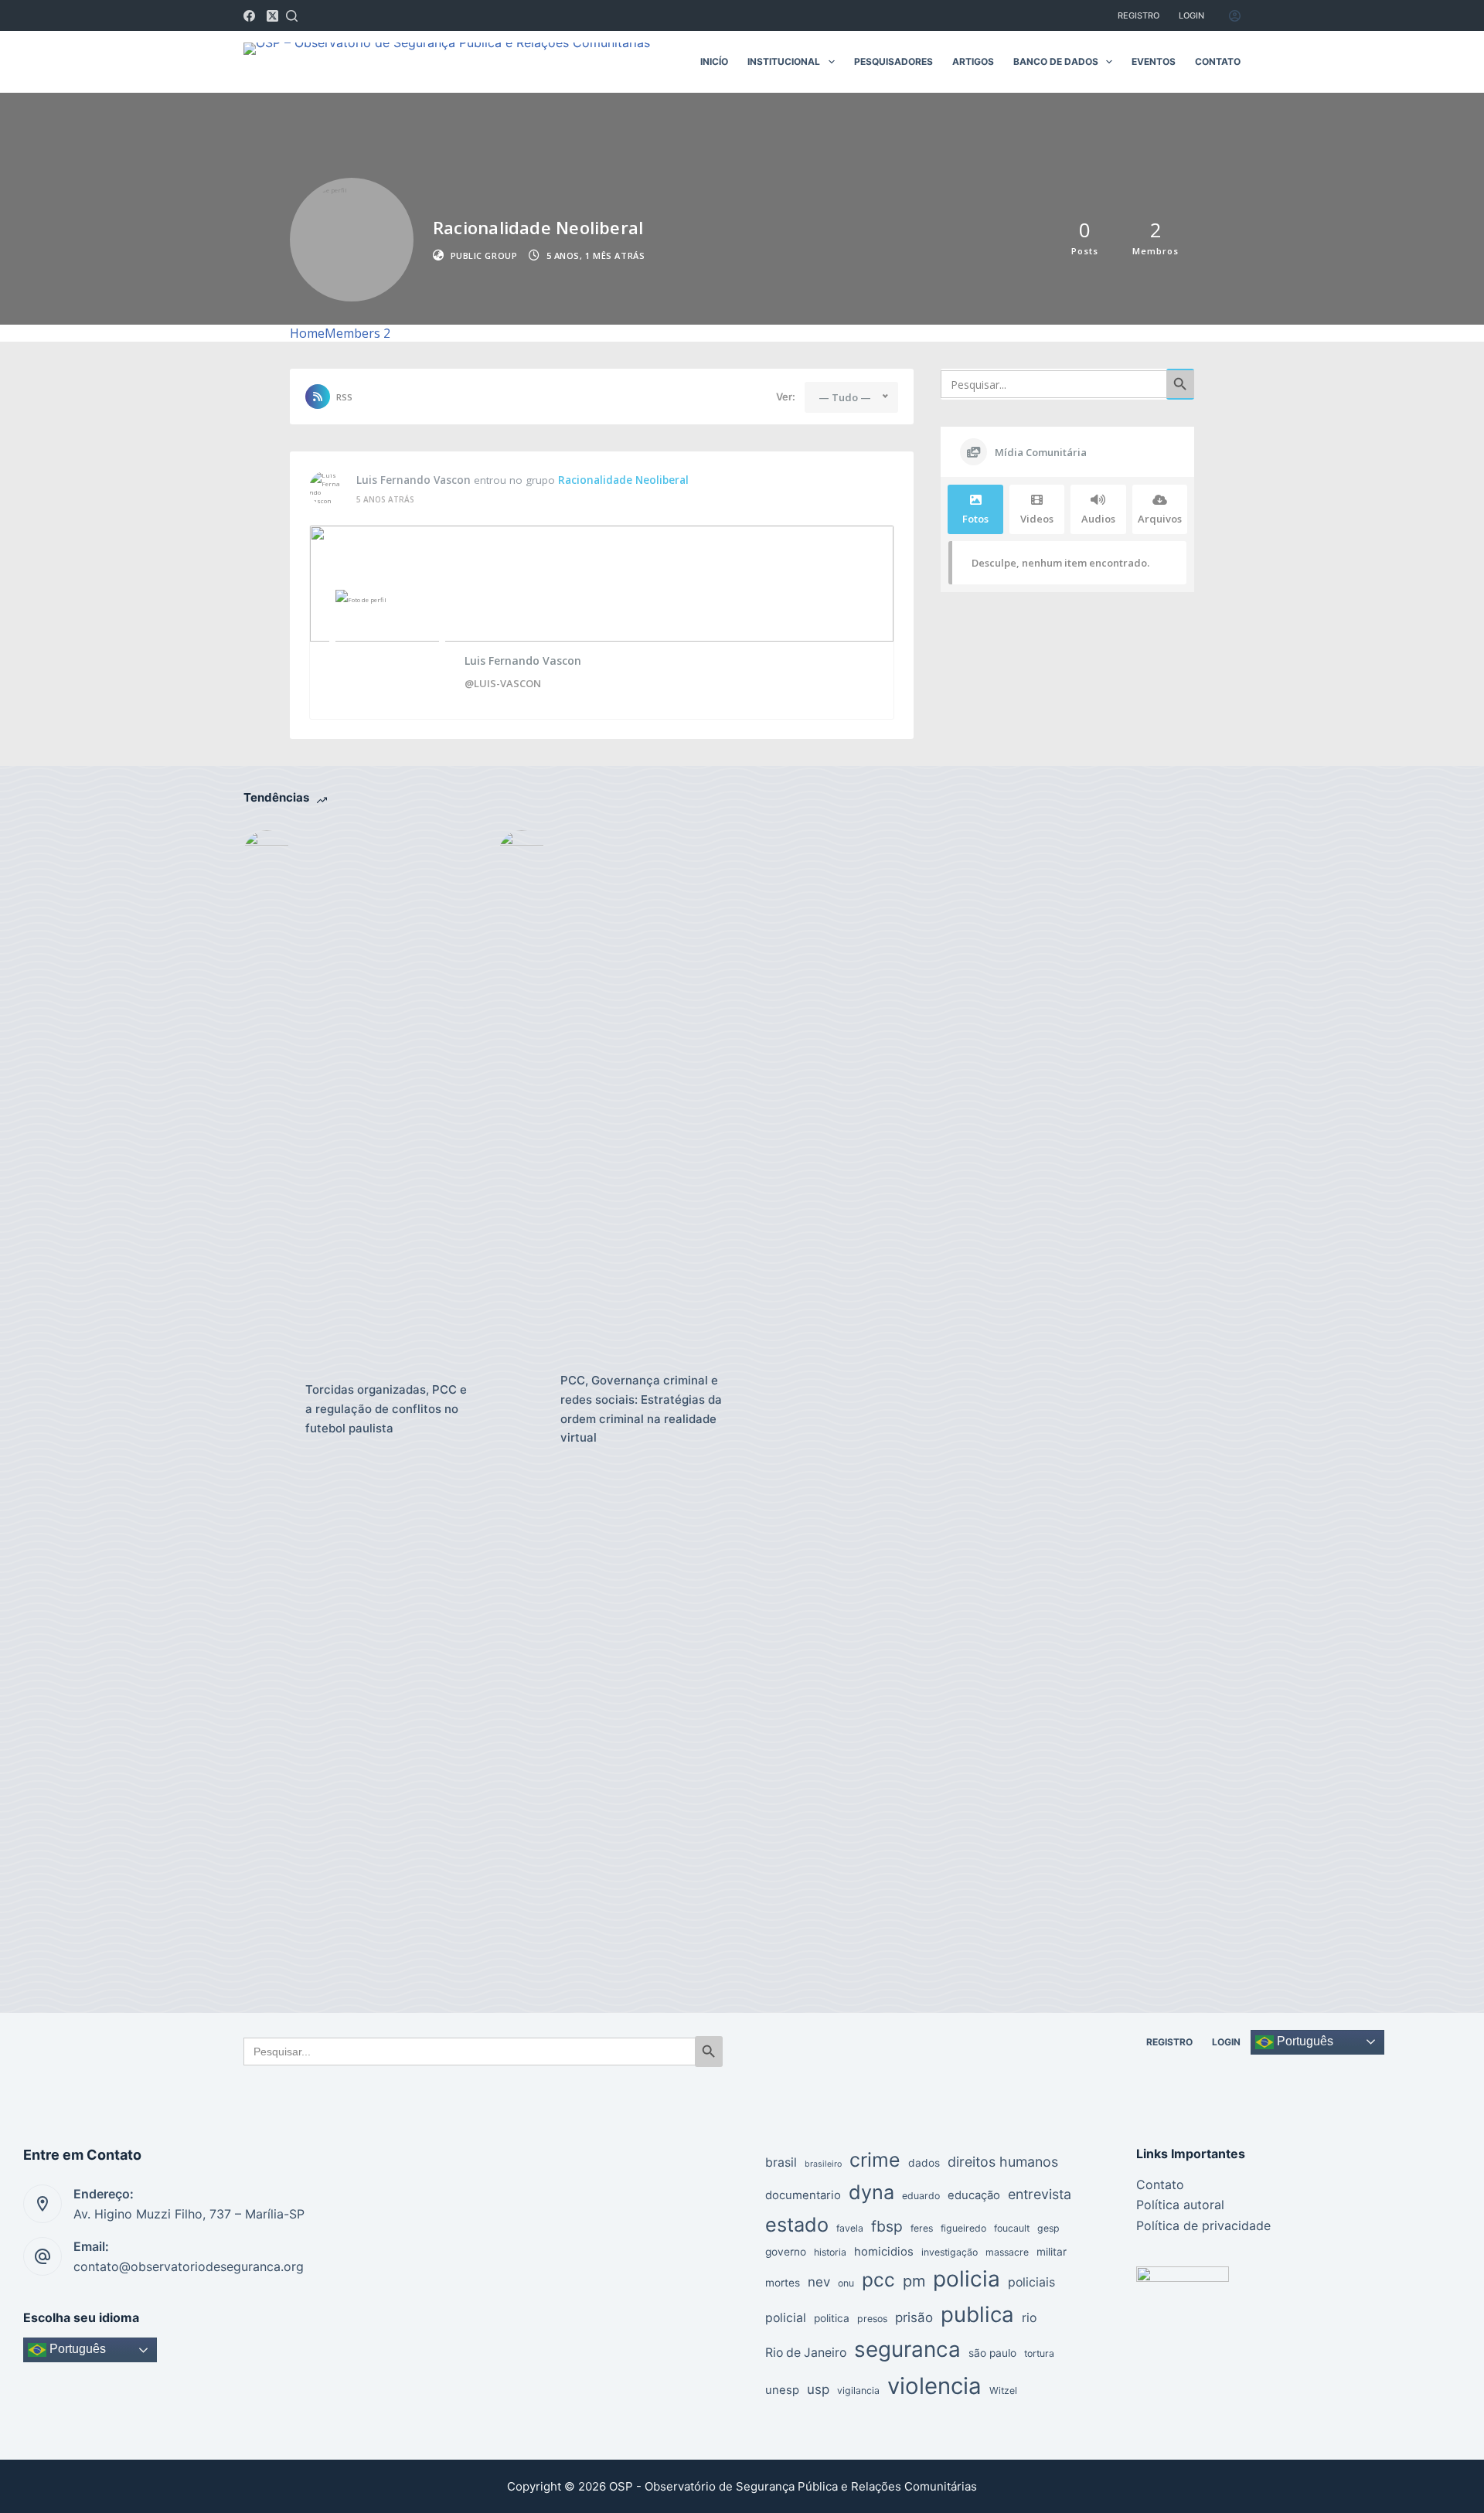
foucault (1012, 2228)
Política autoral (1180, 2205)
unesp (782, 2390)
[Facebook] (249, 16)
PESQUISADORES (893, 61)
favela (850, 2228)
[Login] (1235, 16)
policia (967, 2279)
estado (797, 2224)
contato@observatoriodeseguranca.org (189, 2266)
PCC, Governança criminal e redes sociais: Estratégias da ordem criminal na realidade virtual (641, 1409)
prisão (914, 2317)
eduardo (921, 2196)
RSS (344, 397)
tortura (1039, 2353)
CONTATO (1218, 61)
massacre (1007, 2252)
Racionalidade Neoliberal (623, 480)
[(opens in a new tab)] (267, 1410)
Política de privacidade (1203, 2225)
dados (924, 2163)
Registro (1139, 15)
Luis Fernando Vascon (414, 480)
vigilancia (858, 2390)
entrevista (1040, 2194)
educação (974, 2195)
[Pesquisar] (292, 16)
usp (818, 2389)
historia (830, 2252)
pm (914, 2281)
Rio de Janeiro (806, 2353)
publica (977, 2314)
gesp (1048, 2228)
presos (872, 2319)
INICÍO (714, 61)
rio (1029, 2318)
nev (819, 2282)
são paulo (992, 2353)
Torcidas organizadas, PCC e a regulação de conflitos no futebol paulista (386, 1409)
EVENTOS (1154, 61)
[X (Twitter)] (272, 16)
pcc (878, 2280)
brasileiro (823, 2164)
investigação (950, 2252)
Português (1304, 2041)
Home (307, 333)
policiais (1031, 2282)
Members (357, 333)
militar (1052, 2252)
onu (846, 2283)
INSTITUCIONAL (784, 61)
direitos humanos (1003, 2162)
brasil (781, 2162)
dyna (871, 2192)
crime (875, 2160)
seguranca (907, 2349)
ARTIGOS (973, 61)
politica (832, 2318)
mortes (783, 2283)
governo (786, 2252)
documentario (803, 2195)
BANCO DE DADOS (1056, 61)
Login (1191, 15)
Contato (1160, 2184)
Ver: (786, 397)
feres (922, 2228)
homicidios (884, 2252)
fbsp (887, 2226)
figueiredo (963, 2228)
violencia (934, 2386)
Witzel (1003, 2390)
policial (786, 2318)
